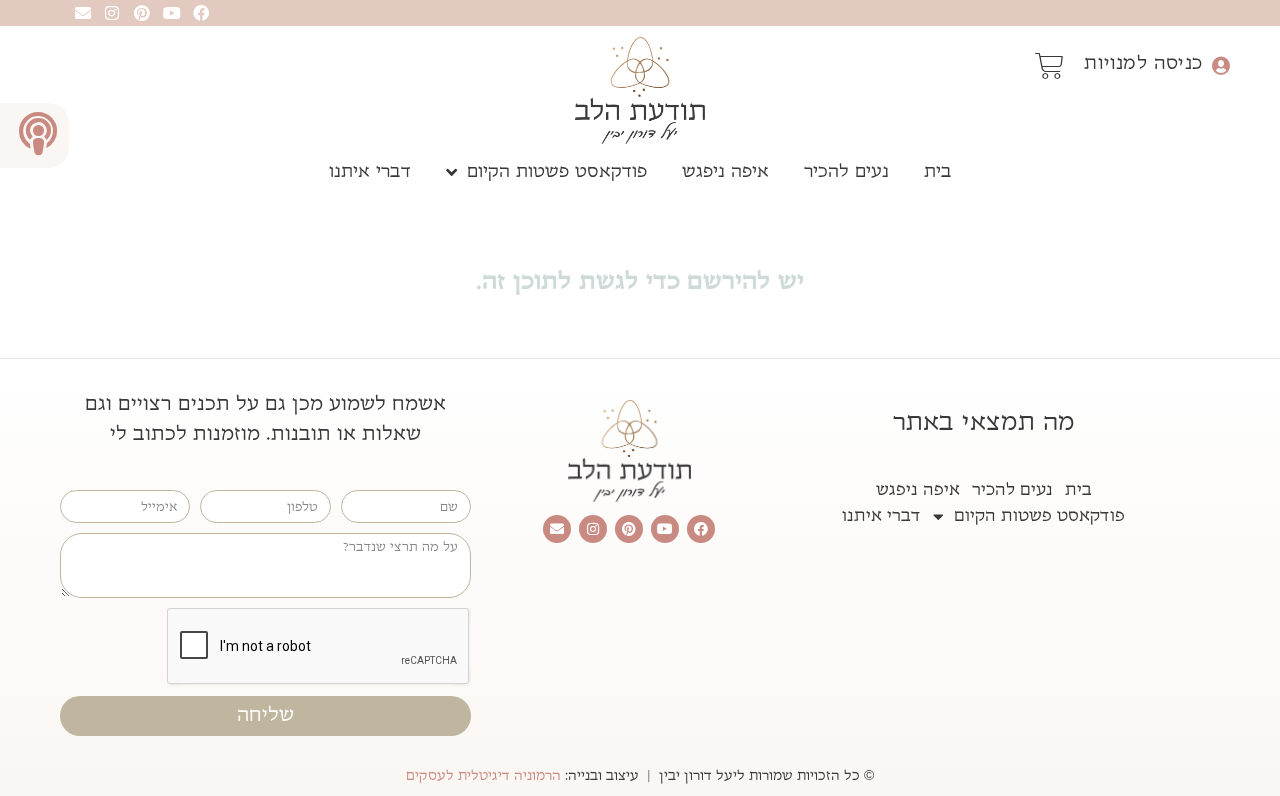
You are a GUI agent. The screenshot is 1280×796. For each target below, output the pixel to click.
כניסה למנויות (1143, 63)
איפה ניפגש (725, 171)
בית (938, 171)
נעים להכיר (846, 171)
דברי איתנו (370, 171)
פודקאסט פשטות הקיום (557, 171)
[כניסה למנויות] (1220, 65)
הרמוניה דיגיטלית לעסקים (483, 776)
